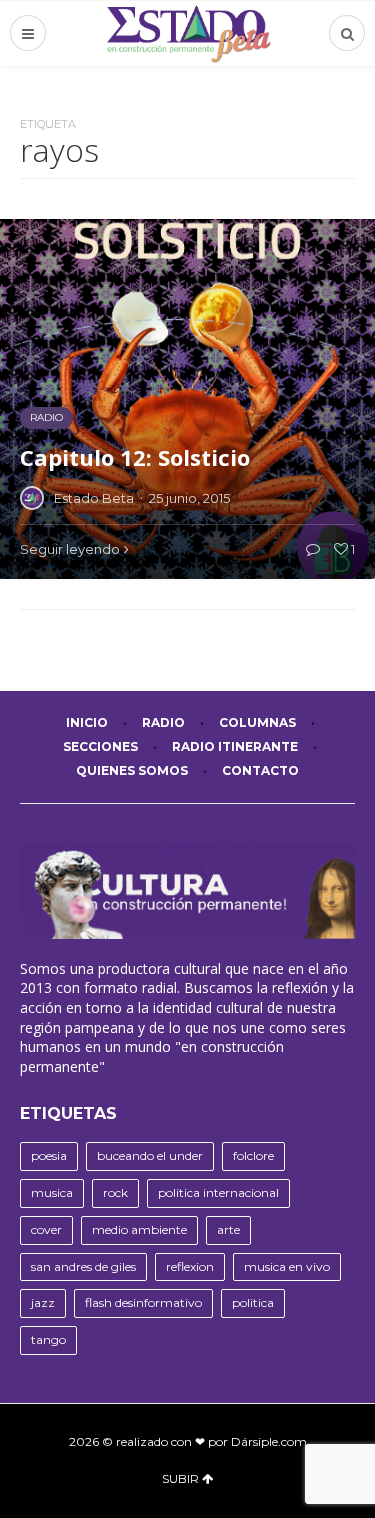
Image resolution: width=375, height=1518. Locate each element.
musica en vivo (287, 1266)
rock (115, 1192)
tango (48, 1339)
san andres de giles (83, 1266)
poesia (49, 1155)
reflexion (190, 1266)
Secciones (100, 746)
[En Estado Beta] (187, 33)
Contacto (260, 770)
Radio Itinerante (235, 746)
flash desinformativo (143, 1302)
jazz (43, 1302)
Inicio (87, 722)
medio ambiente (139, 1229)
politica (253, 1302)
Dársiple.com (269, 1441)
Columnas (257, 722)
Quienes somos (132, 770)
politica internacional (218, 1192)
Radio (163, 722)
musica (52, 1192)
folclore (253, 1155)
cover (46, 1229)
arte (228, 1229)
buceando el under (150, 1155)
